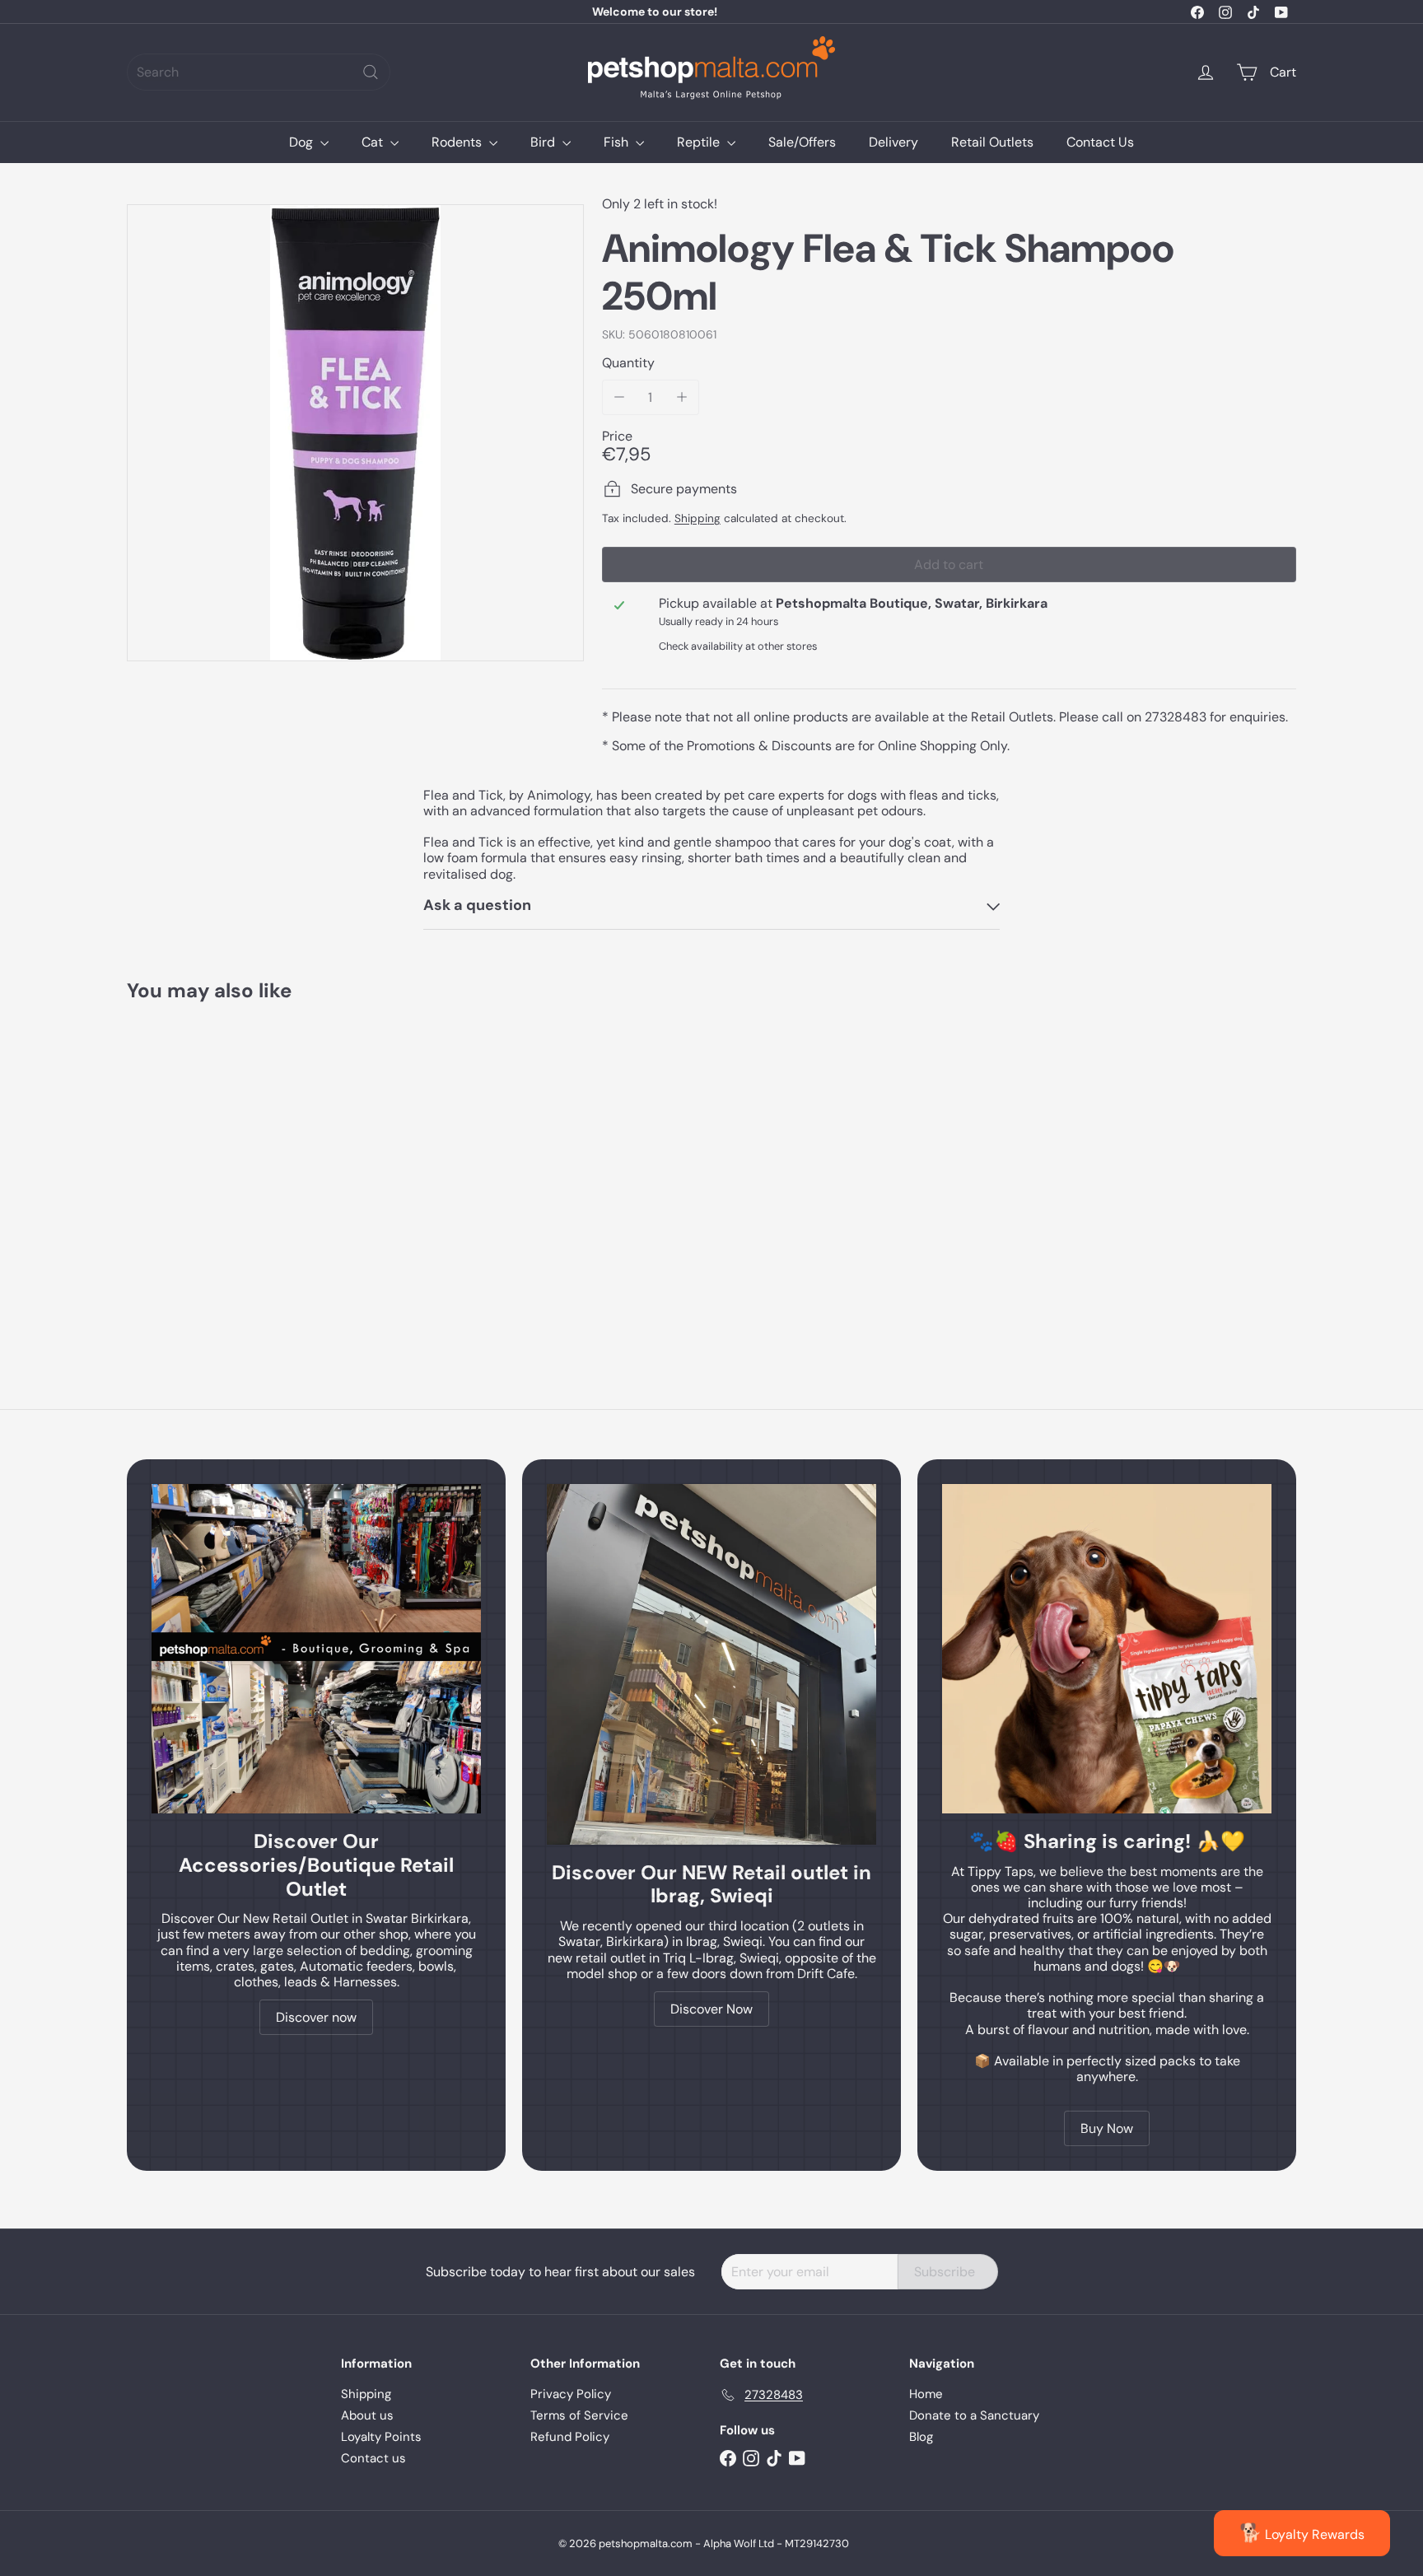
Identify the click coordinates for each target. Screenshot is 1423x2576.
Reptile (700, 142)
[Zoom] (355, 433)
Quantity (628, 363)
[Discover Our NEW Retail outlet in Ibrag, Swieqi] (711, 1664)
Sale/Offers (802, 142)
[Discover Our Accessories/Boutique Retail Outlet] (316, 1649)
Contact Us (1100, 142)
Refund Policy (570, 2437)
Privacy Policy (571, 2394)
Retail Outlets (992, 142)
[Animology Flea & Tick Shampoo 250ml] (217, 1169)
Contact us (373, 2458)
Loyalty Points (381, 2437)
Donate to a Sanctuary (974, 2415)
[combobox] (259, 72)
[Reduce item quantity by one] (620, 397)
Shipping (698, 518)
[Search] (371, 72)
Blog (921, 2437)
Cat (374, 142)
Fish (618, 142)
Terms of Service (579, 2415)
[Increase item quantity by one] (681, 397)
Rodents (458, 142)
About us (367, 2415)
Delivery (893, 142)
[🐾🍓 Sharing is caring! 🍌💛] (1107, 1649)
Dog (303, 142)
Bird (544, 142)
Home (926, 2394)
